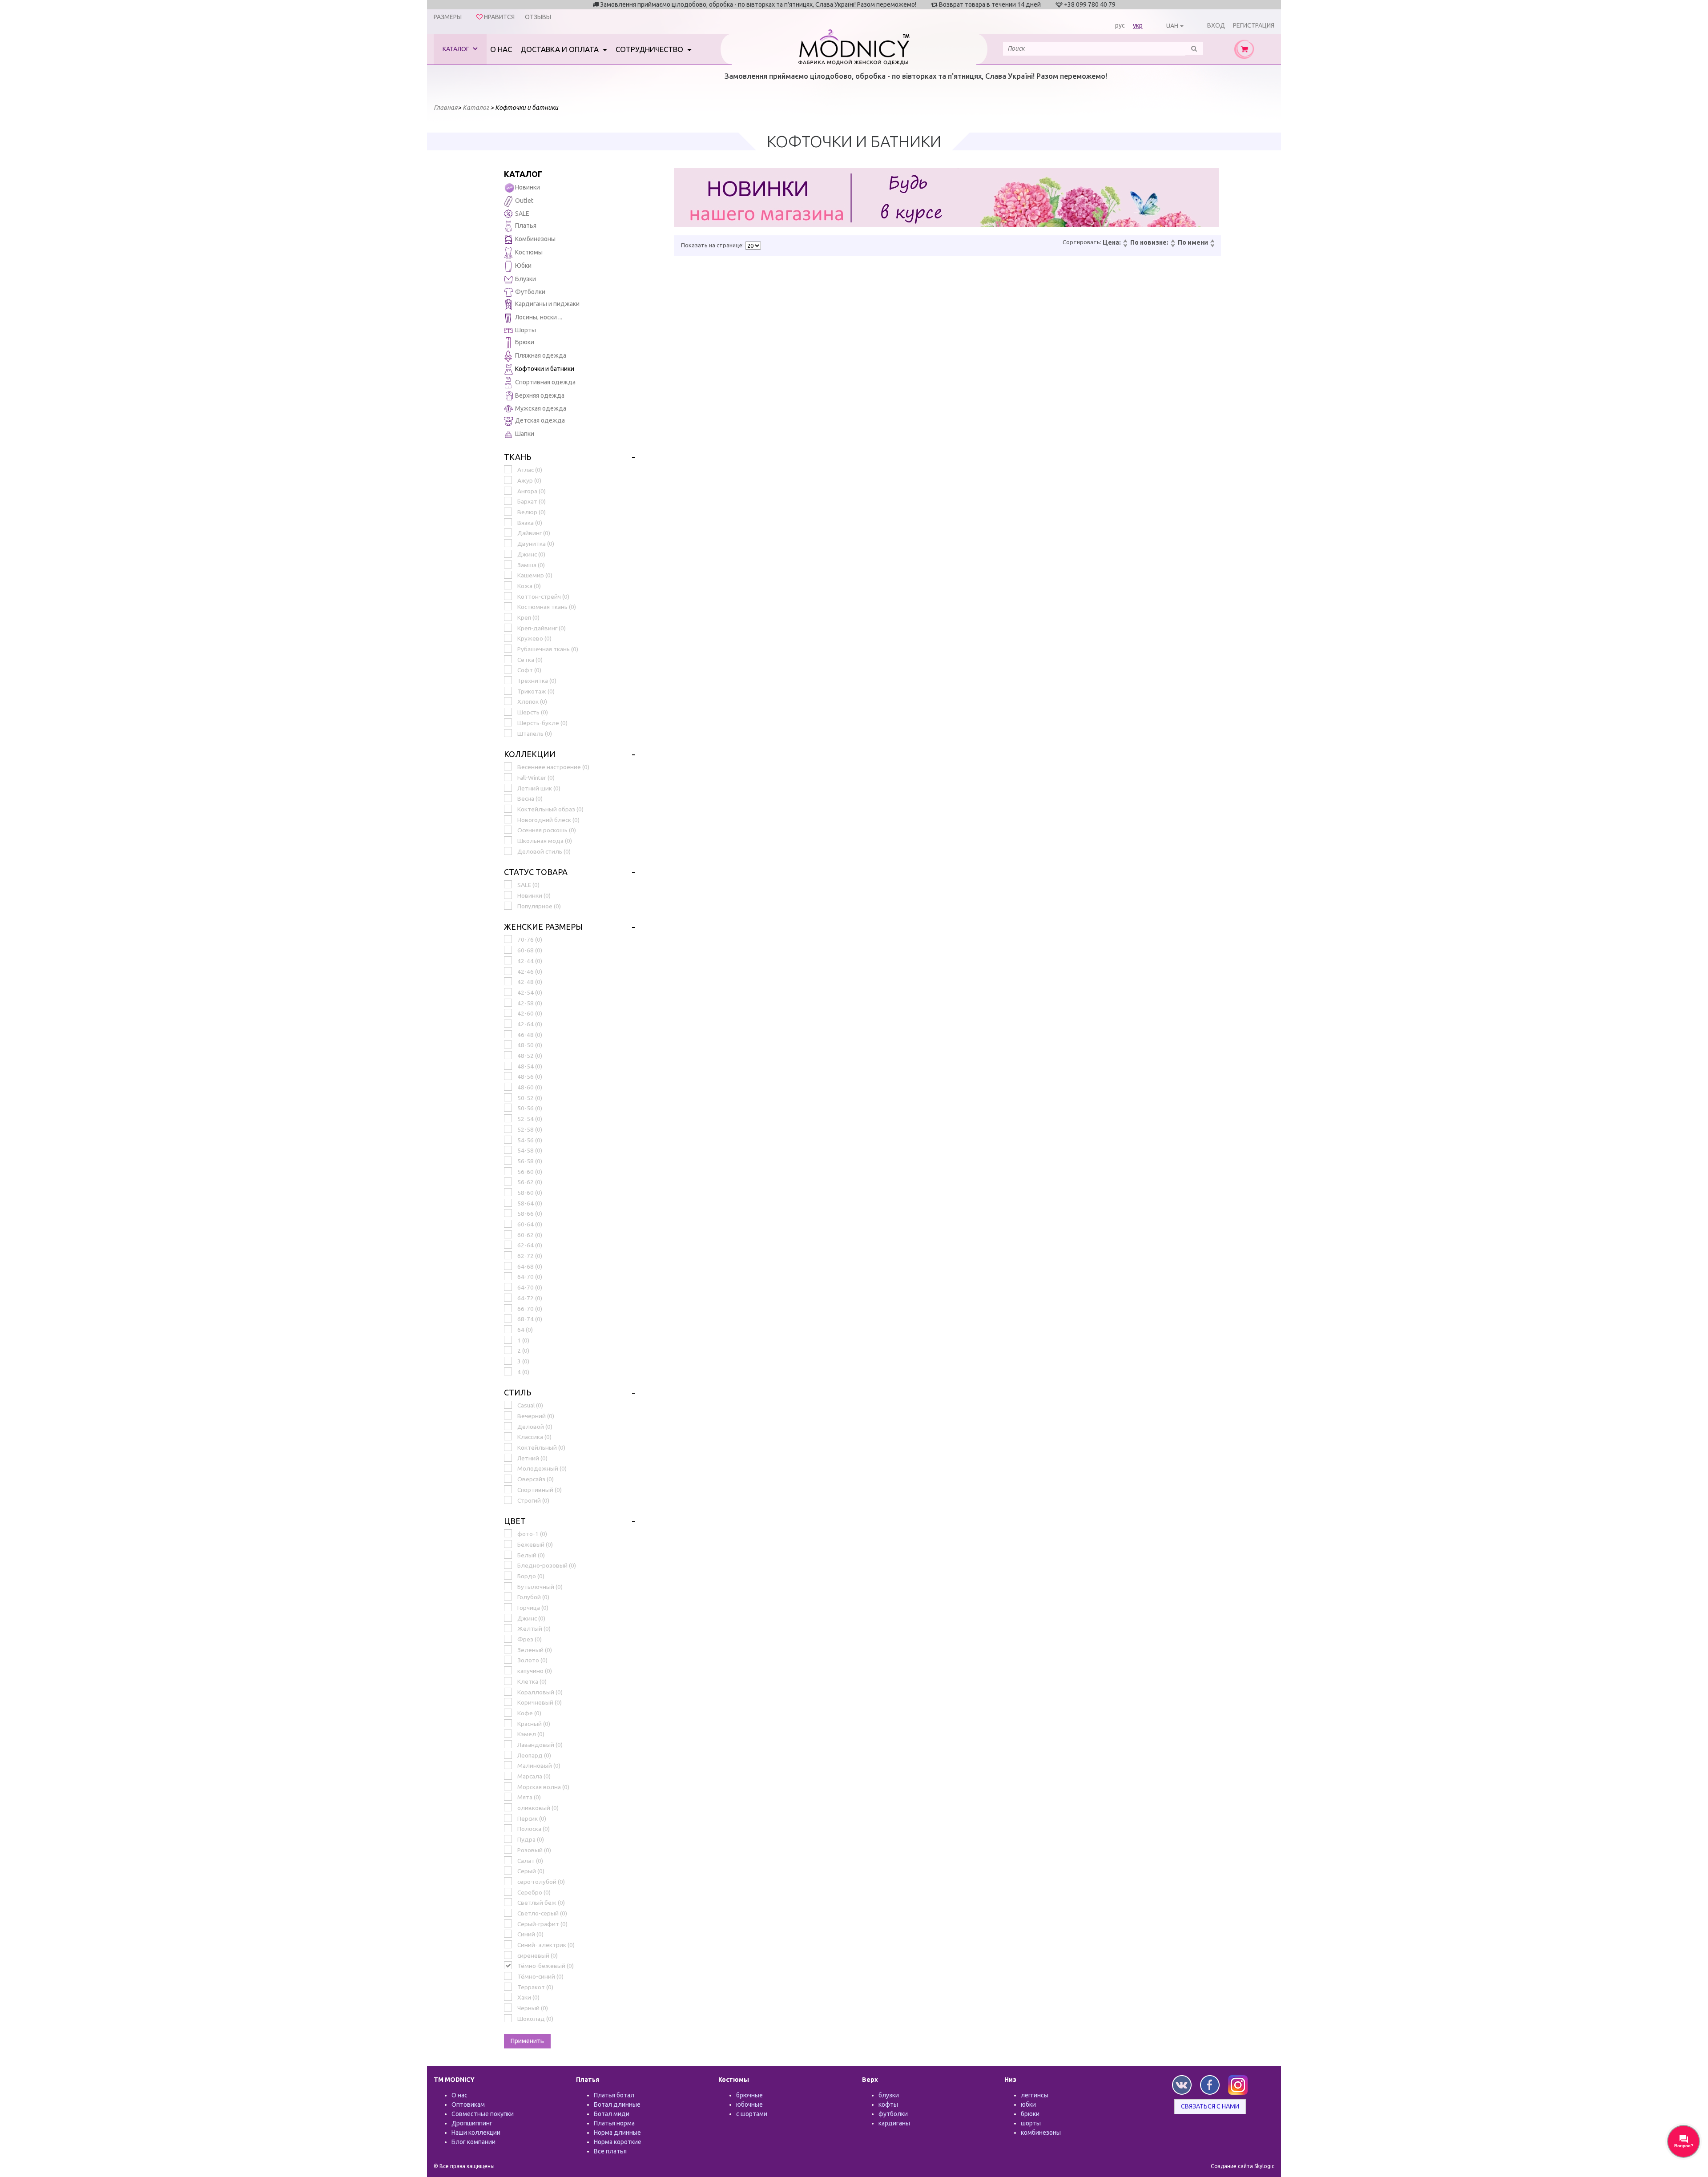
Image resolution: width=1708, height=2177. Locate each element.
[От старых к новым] (1172, 246)
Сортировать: (1082, 242)
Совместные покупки (483, 2114)
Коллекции (530, 754)
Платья (526, 226)
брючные (749, 2095)
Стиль (518, 1392)
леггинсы (1035, 2095)
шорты (1031, 2123)
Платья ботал (614, 2095)
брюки (1030, 2114)
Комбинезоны (535, 239)
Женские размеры (543, 927)
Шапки (525, 434)
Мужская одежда (541, 408)
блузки (889, 2095)
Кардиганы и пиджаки (547, 304)
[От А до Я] (1212, 242)
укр (1138, 25)
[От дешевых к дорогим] (1125, 242)
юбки (1028, 2104)
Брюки (525, 342)
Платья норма (614, 2123)
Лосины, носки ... (539, 317)
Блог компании (473, 2142)
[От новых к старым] (1172, 242)
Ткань (518, 457)
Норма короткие (618, 2142)
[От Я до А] (1212, 246)
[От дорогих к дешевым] (1125, 246)
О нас (501, 49)
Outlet (524, 201)
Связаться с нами (1210, 2106)
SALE (522, 214)
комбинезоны (1041, 2133)
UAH (1172, 26)
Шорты (526, 330)
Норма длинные (617, 2133)
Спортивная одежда (545, 382)
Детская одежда (540, 420)
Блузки (526, 279)
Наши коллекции (476, 2133)
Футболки (530, 292)
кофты (888, 2104)
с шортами (752, 2114)
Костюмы (529, 252)
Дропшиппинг (472, 2123)
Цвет (515, 1521)
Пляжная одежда (541, 355)
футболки (893, 2114)
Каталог (457, 49)
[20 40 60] (753, 246)
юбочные (749, 2104)
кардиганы (894, 2123)
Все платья (610, 2151)
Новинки (528, 187)
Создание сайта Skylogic (1243, 2166)
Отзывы (538, 17)
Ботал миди (612, 2114)
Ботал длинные (617, 2104)
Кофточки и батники (545, 369)
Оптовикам (468, 2104)
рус (1120, 25)
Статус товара (536, 872)
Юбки (523, 266)
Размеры (448, 17)
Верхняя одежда (540, 395)
